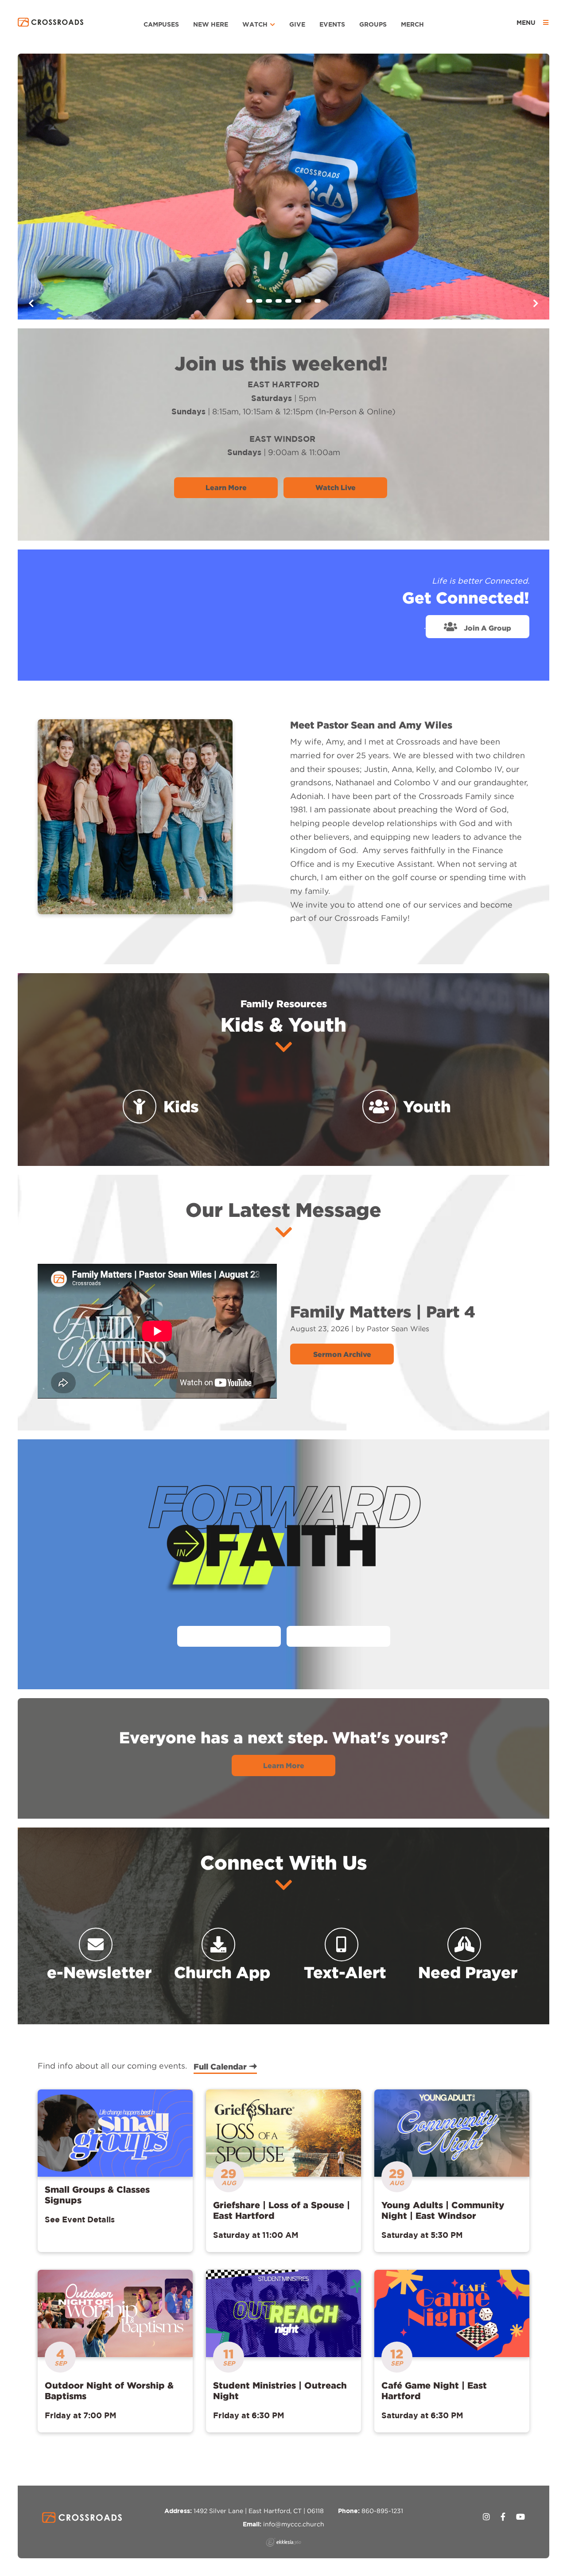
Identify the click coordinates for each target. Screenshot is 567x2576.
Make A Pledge (338, 1637)
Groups (373, 24)
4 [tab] (279, 301)
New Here (211, 24)
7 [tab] (308, 301)
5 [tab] (288, 301)
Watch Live (336, 487)
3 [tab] (269, 301)
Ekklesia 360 (283, 2542)
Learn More (226, 487)
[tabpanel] (283, 187)
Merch (412, 24)
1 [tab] (249, 301)
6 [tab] (298, 301)
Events (332, 24)
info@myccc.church (294, 2524)
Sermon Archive (342, 1354)
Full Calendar (221, 2066)
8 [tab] (318, 301)
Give (297, 24)
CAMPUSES (161, 24)
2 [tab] (259, 301)
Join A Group (487, 628)
